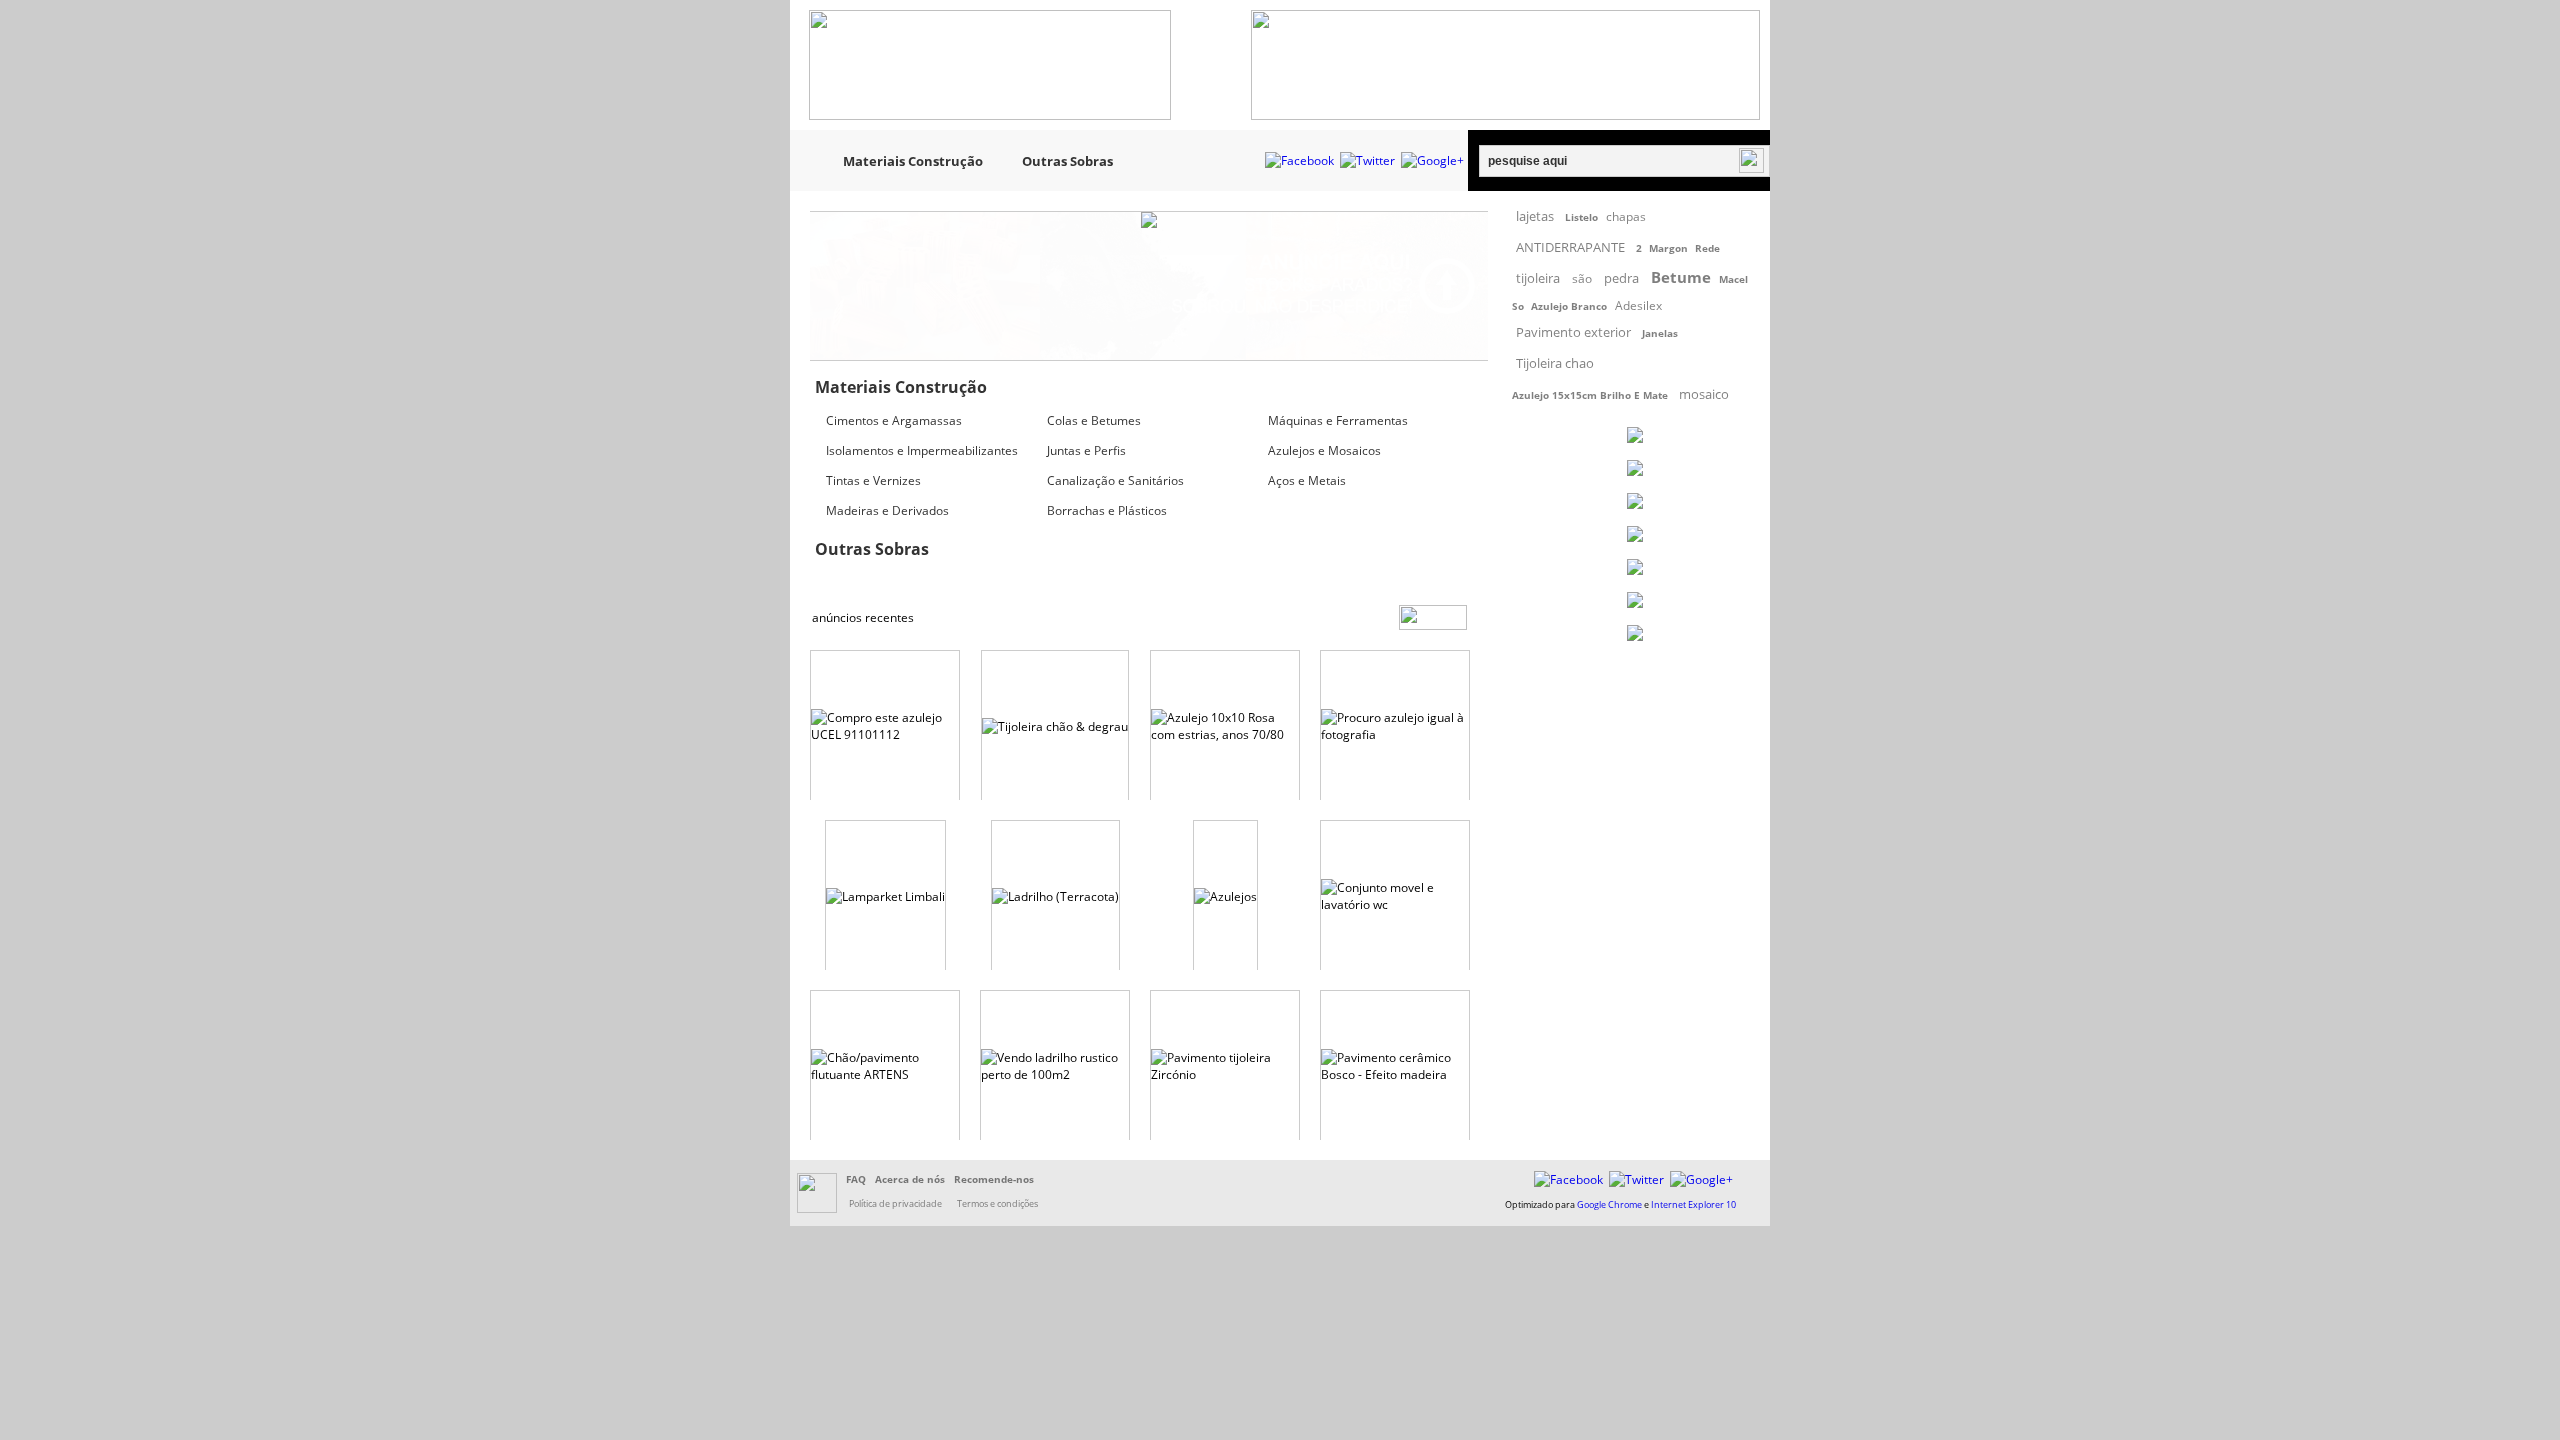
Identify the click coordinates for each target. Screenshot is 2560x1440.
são (1582, 278)
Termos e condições (997, 1203)
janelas (1660, 333)
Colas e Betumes (1094, 420)
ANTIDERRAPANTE (1570, 247)
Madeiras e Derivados (887, 510)
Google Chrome (1609, 1204)
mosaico (1704, 394)
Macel (1733, 279)
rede (1707, 248)
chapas (1626, 216)
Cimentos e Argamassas (894, 420)
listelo (1581, 217)
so (1518, 306)
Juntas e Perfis (1086, 450)
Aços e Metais (1307, 480)
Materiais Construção (913, 161)
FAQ (856, 1179)
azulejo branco (1569, 306)
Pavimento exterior (1573, 332)
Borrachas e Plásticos (1107, 510)
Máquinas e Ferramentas (1338, 420)
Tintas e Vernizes (873, 480)
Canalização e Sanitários (1115, 480)
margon (1668, 248)
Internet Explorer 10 (1693, 1204)
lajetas (1535, 216)
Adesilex (1638, 305)
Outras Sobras (1067, 161)
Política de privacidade (895, 1203)
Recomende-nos (994, 1179)
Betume (1681, 277)
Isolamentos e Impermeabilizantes (922, 450)
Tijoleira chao (1555, 363)
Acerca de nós (910, 1179)
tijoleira (1538, 278)
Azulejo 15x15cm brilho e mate (1590, 395)
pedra (1621, 278)
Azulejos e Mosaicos (1324, 450)
